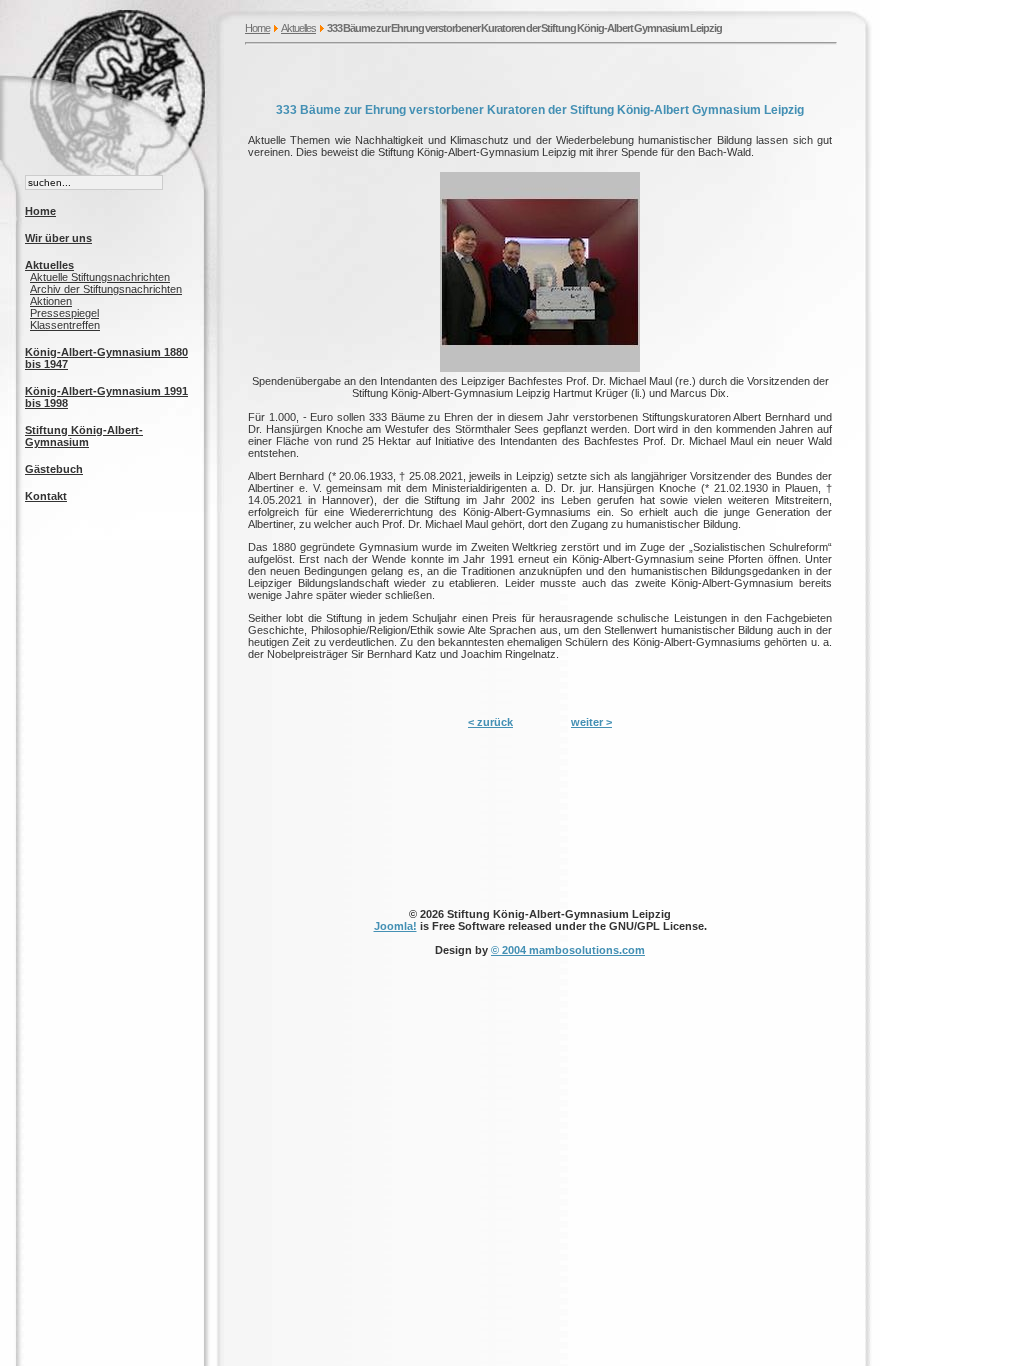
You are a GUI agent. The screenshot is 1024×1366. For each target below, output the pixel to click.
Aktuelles (298, 28)
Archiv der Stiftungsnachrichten (106, 289)
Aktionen (51, 301)
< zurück (490, 722)
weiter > (591, 722)
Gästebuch (54, 469)
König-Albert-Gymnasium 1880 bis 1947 (106, 358)
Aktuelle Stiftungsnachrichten (100, 277)
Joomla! (395, 926)
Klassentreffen (65, 325)
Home (257, 28)
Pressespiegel (64, 313)
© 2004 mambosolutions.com (568, 950)
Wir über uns (58, 238)
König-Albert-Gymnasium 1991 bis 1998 (106, 397)
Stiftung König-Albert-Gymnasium (84, 436)
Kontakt (46, 496)
